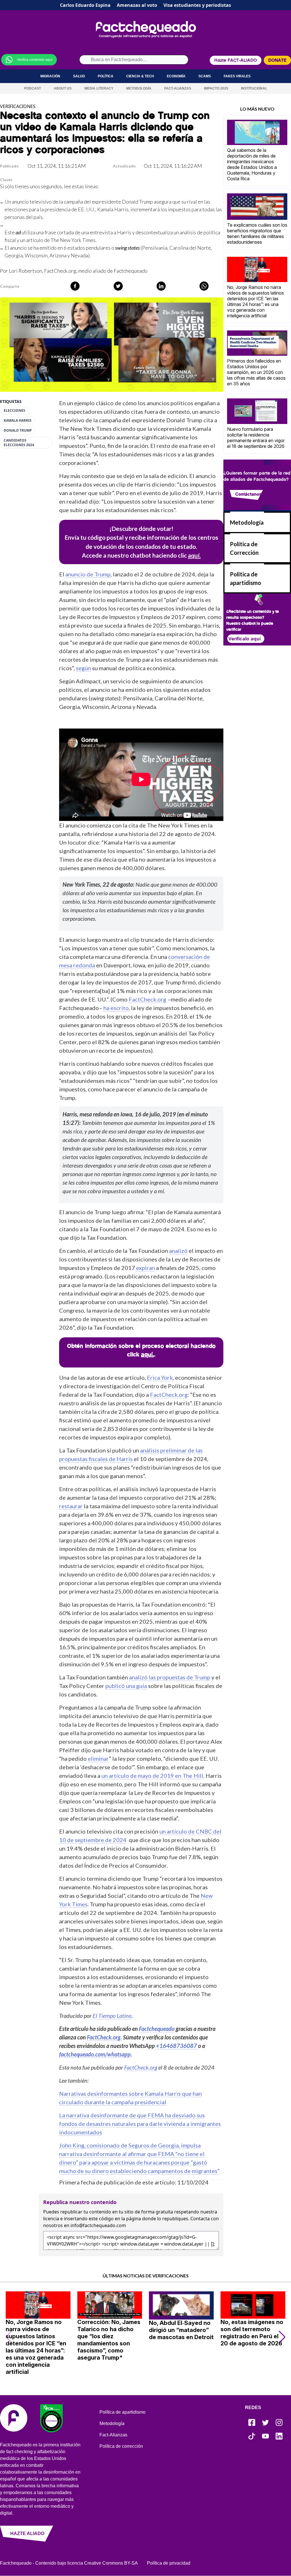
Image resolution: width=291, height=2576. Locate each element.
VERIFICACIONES (18, 106)
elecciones (14, 411)
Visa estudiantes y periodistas (197, 5)
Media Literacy (99, 88)
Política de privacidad (169, 2563)
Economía (176, 76)
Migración (50, 76)
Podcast (33, 88)
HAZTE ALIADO (27, 2533)
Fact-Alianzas (178, 88)
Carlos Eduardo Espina (85, 5)
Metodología (139, 88)
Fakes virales (237, 76)
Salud (79, 76)
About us (63, 88)
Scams (205, 76)
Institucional (254, 88)
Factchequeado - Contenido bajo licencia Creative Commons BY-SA (69, 2563)
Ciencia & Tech (140, 76)
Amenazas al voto (137, 5)
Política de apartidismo (122, 2412)
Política (106, 76)
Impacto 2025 (216, 88)
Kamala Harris (18, 421)
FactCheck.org (60, 271)
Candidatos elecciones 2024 (19, 443)
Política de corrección (121, 2446)
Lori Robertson (25, 271)
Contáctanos (248, 494)
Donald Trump (18, 431)
